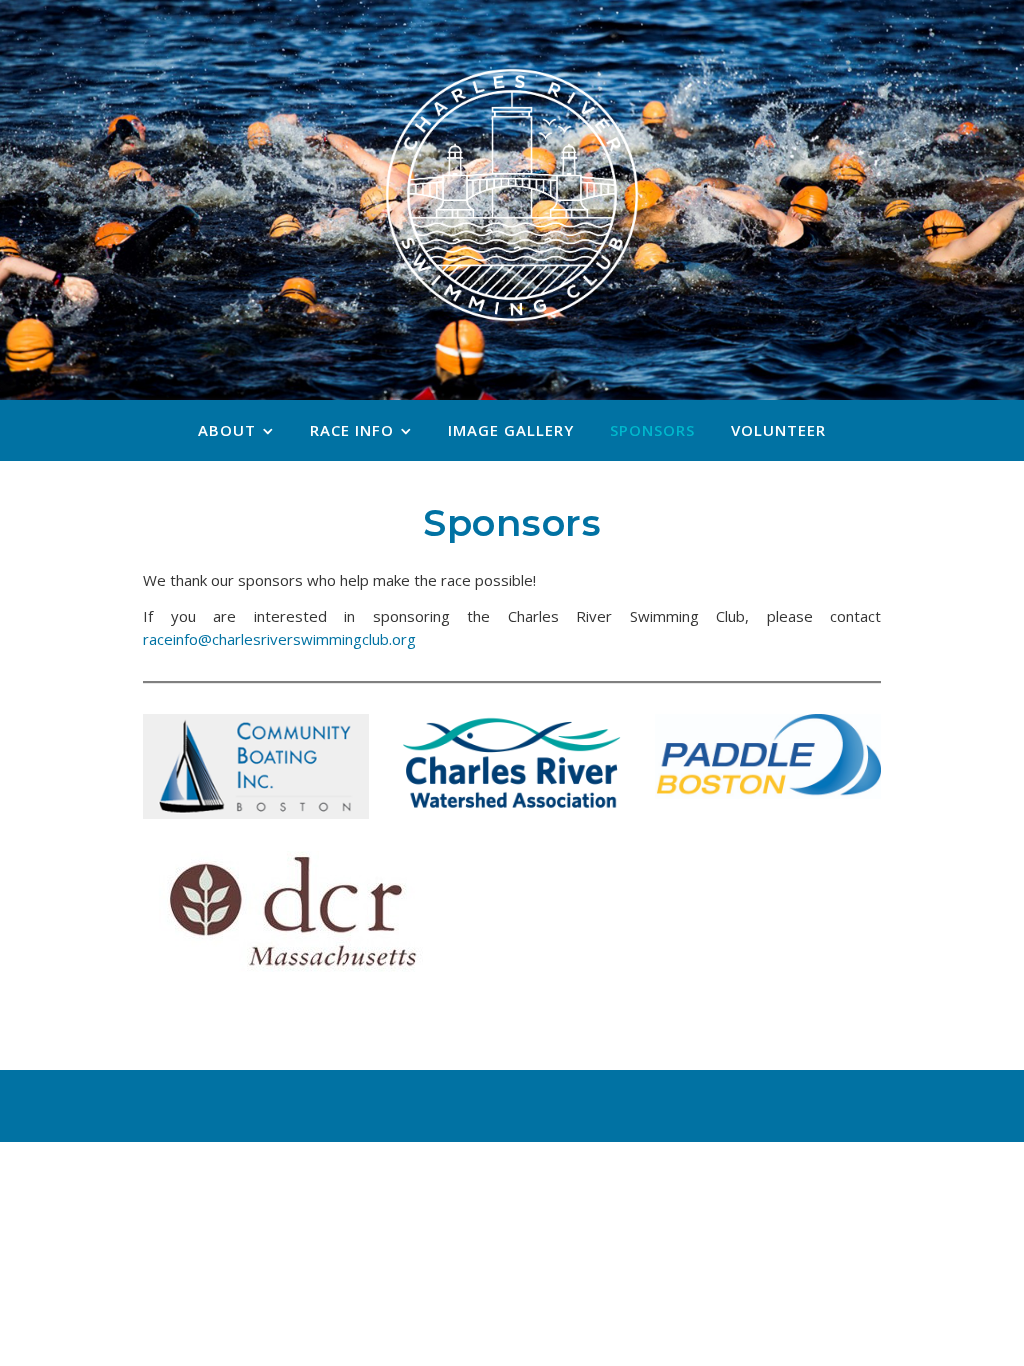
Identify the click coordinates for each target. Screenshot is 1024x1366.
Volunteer (778, 430)
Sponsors (652, 430)
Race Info (352, 430)
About (227, 430)
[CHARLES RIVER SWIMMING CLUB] (512, 195)
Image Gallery (511, 430)
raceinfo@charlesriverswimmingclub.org (279, 639)
